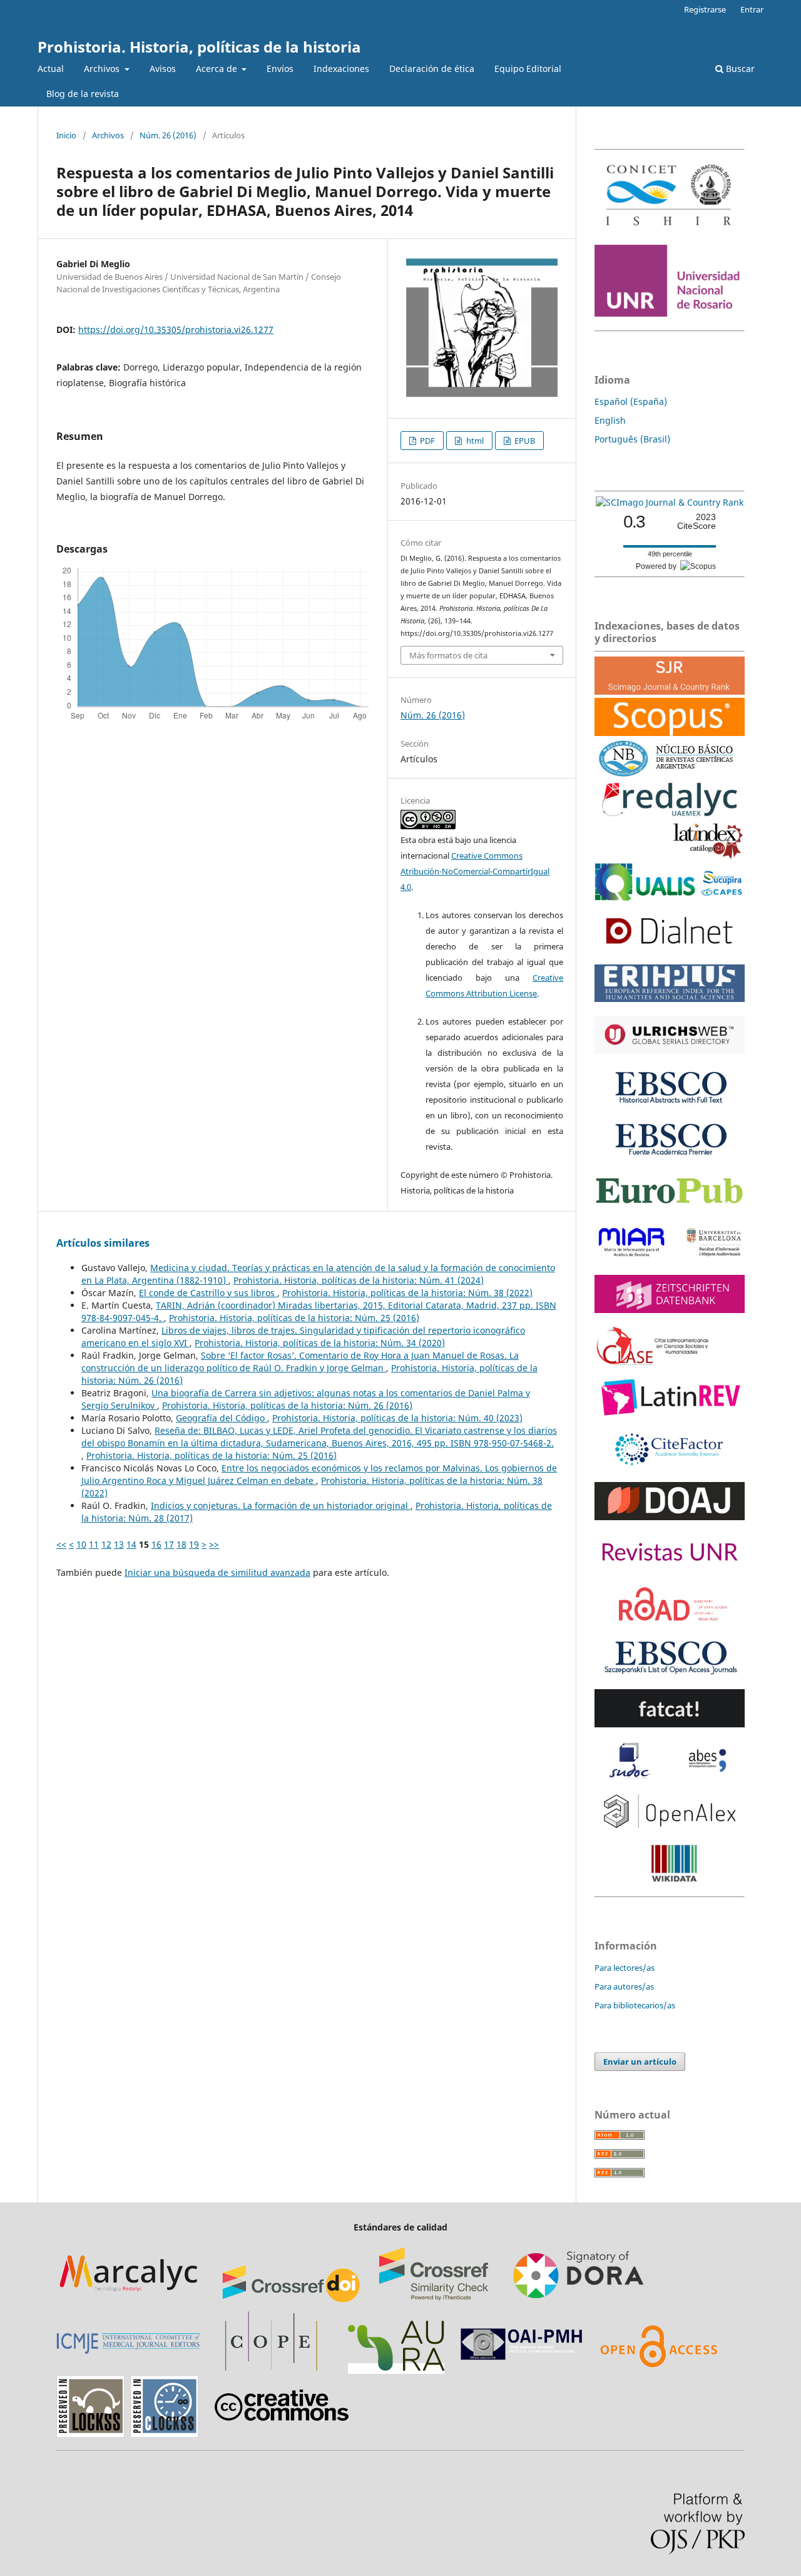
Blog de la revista (83, 94)
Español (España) (631, 401)
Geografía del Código (222, 1418)
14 (131, 1544)
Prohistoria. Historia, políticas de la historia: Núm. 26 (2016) (287, 1405)
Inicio (66, 135)
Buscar (739, 69)
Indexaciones (341, 69)
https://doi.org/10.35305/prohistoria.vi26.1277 (176, 330)
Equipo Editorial (528, 69)
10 (81, 1544)
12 (106, 1544)
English (610, 420)
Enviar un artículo (640, 2062)
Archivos (103, 69)
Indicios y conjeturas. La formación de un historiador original (281, 1505)
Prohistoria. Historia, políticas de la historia (199, 47)
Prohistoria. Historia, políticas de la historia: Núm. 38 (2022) (407, 1293)
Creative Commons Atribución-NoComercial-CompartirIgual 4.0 (475, 871)
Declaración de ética (432, 69)
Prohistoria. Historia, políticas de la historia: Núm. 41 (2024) (359, 1280)
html (474, 441)
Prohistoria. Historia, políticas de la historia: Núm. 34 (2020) (320, 1343)
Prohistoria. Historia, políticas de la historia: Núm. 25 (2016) (294, 1318)
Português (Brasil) (632, 439)
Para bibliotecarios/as (635, 2005)
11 (94, 1544)
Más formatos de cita (448, 655)
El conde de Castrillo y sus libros (208, 1293)
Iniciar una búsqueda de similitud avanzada (217, 1572)
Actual (51, 69)
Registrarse (705, 9)
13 (119, 1544)
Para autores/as (624, 1986)
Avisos (163, 69)
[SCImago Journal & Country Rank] (670, 502)
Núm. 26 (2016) (168, 135)
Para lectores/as (625, 1968)
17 (169, 1544)
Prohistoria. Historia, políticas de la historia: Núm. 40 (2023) (397, 1418)
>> (214, 1544)
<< (61, 1544)
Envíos (280, 69)
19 (194, 1544)
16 (156, 1544)
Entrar (752, 9)
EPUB (524, 441)
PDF (426, 441)
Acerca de (218, 69)
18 (181, 1544)
